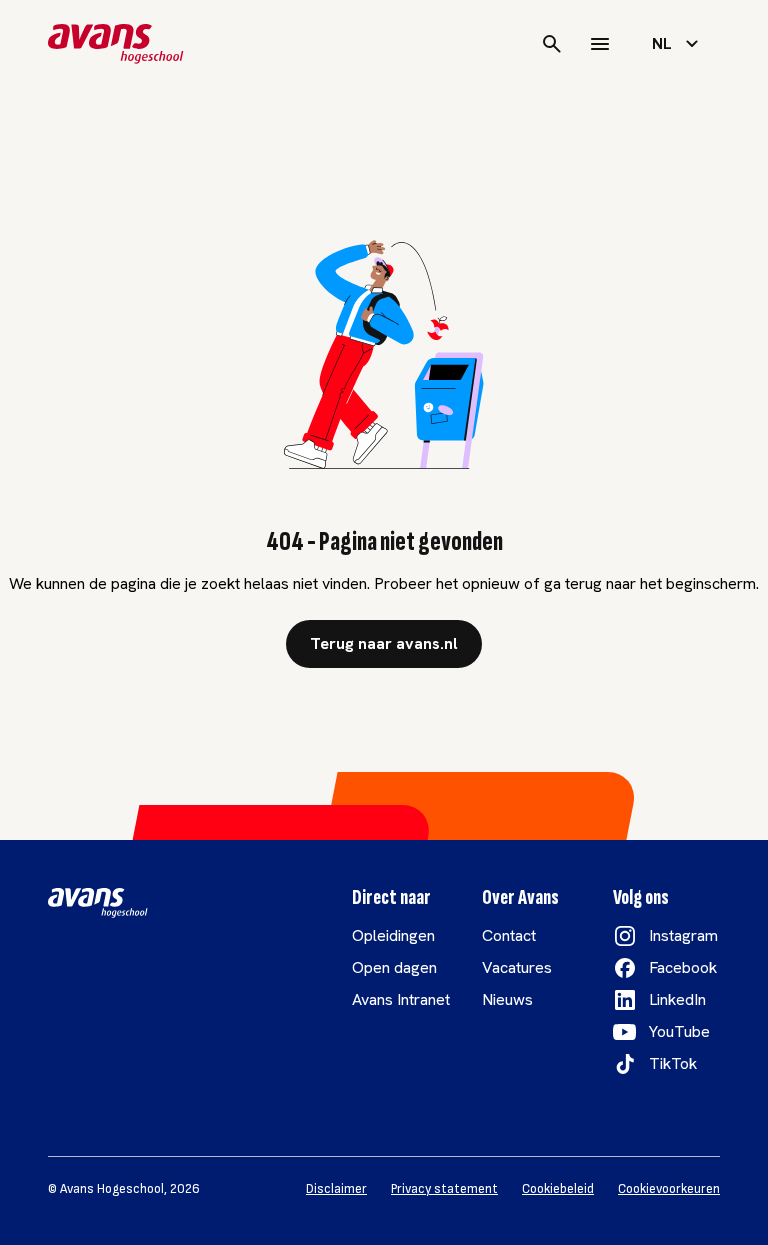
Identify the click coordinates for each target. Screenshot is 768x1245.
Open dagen (394, 967)
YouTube (679, 1031)
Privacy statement (444, 1189)
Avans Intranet (401, 999)
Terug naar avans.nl (384, 643)
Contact (509, 935)
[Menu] (600, 44)
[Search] (552, 44)
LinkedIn (677, 999)
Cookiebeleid (558, 1189)
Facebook (683, 967)
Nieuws (507, 999)
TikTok (673, 1063)
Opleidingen (393, 935)
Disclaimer (336, 1189)
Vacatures (517, 967)
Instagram (683, 935)
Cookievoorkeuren (669, 1189)
